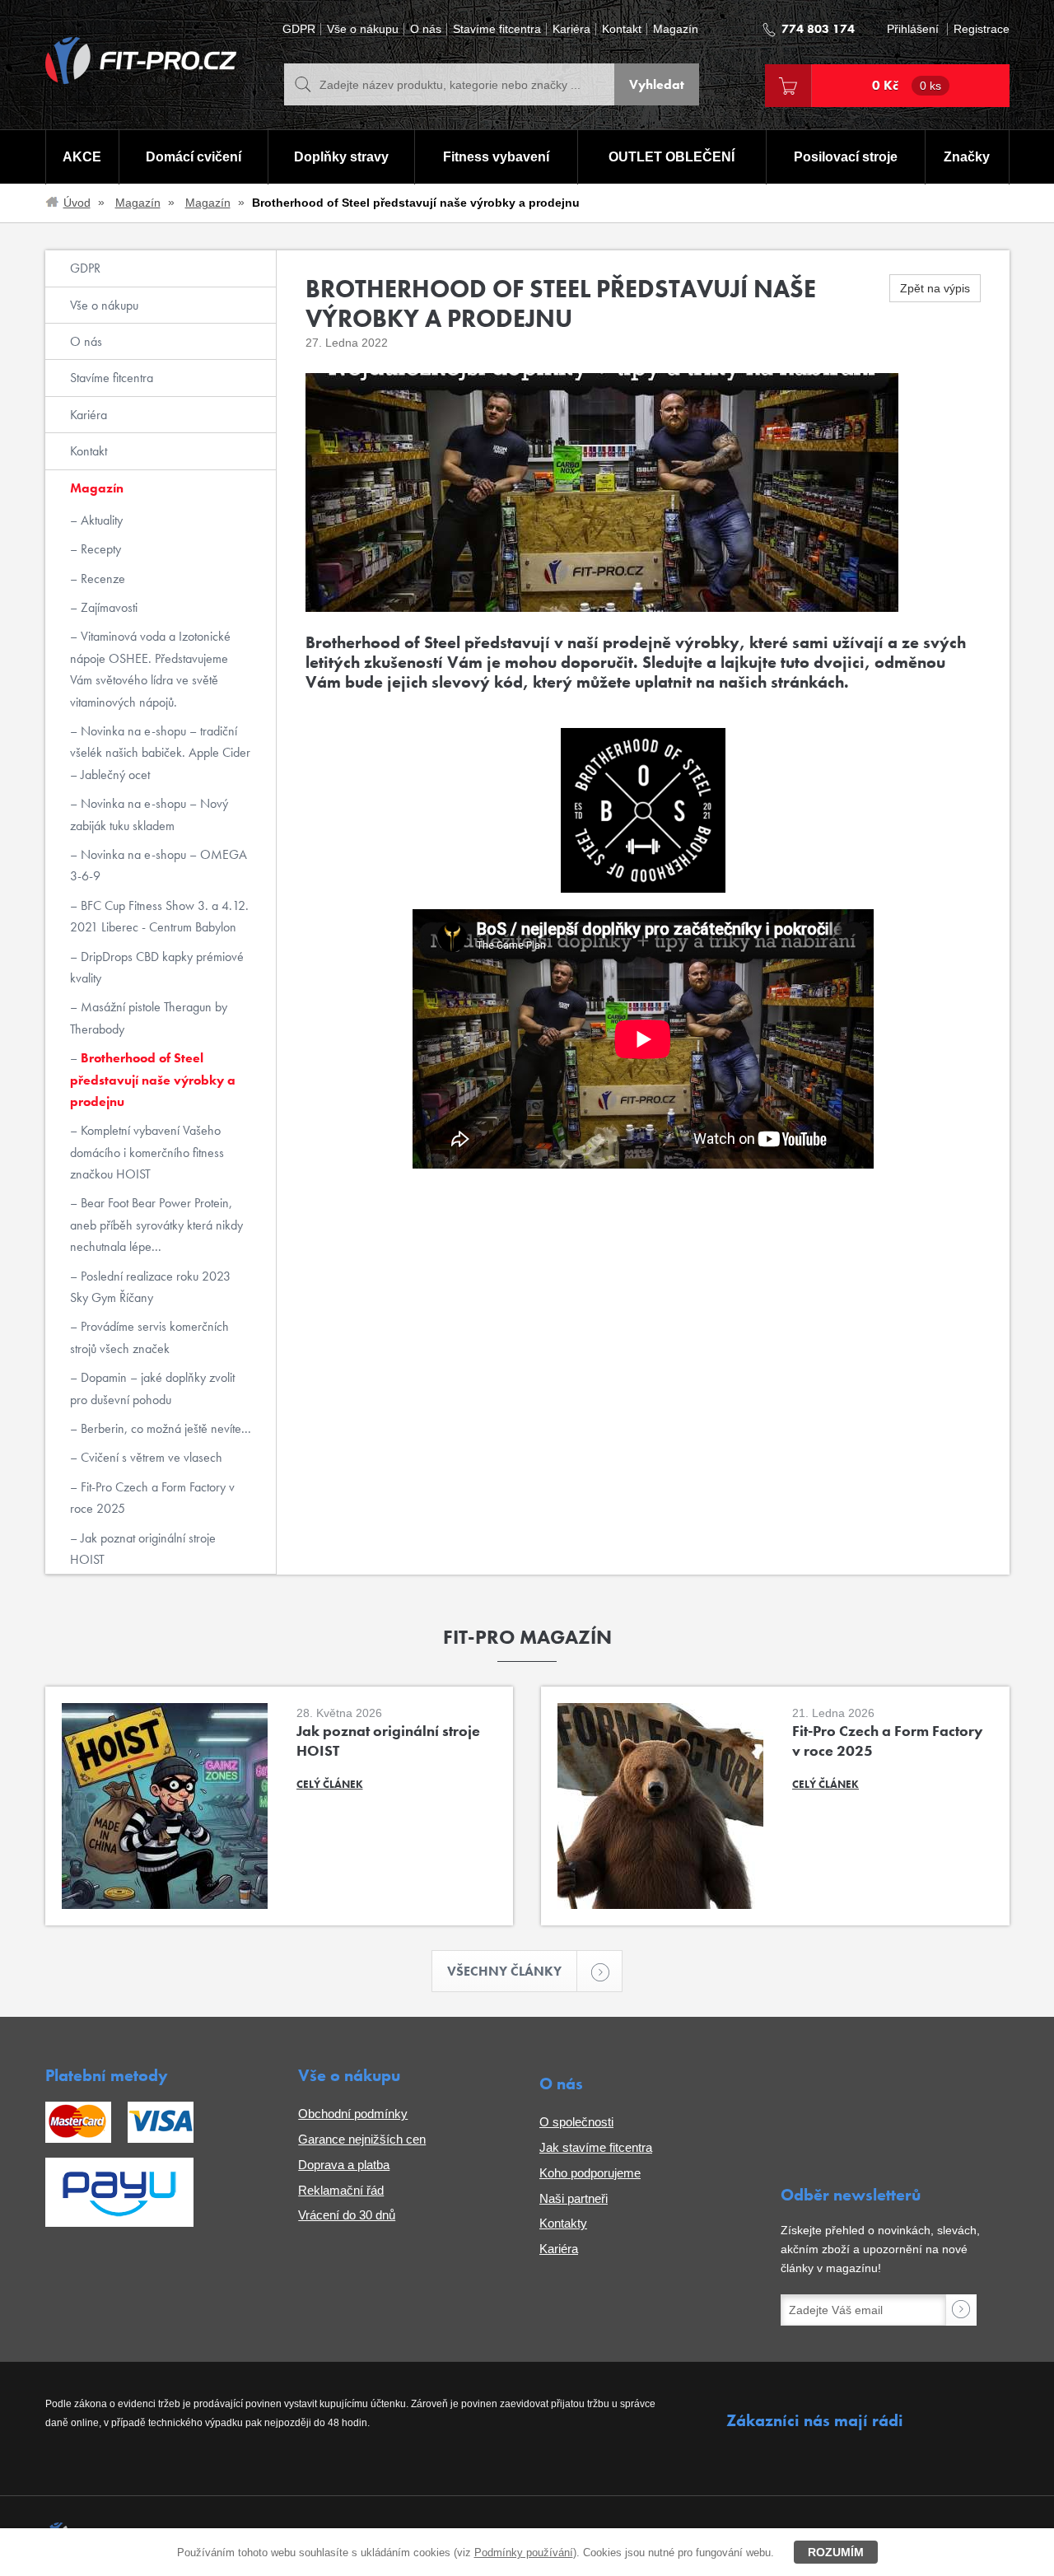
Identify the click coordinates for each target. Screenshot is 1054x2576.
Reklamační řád (341, 2190)
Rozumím (836, 2552)
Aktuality (100, 520)
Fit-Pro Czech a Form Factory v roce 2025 (152, 1498)
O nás (426, 29)
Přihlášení (913, 29)
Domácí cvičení (194, 157)
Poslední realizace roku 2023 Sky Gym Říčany (150, 1287)
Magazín (676, 29)
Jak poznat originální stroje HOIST (143, 1549)
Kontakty (563, 2223)
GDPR (299, 29)
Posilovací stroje (846, 157)
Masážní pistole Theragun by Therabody (149, 1017)
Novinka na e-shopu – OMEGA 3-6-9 (159, 865)
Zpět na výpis (935, 288)
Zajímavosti (107, 607)
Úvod (77, 203)
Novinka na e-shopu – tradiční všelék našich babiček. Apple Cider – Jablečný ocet (160, 753)
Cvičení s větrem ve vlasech (150, 1457)
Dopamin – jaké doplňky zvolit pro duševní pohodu (152, 1388)
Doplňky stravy (341, 157)
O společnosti (576, 2122)
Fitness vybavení (496, 157)
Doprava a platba (344, 2165)
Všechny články (504, 1971)
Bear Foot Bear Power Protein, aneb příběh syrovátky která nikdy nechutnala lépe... (156, 1225)
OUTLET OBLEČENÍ (672, 157)
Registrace (982, 29)
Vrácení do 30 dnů (347, 2215)
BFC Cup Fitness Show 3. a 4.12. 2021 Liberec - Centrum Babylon (159, 916)
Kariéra (571, 29)
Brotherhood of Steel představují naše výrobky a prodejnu (153, 1080)
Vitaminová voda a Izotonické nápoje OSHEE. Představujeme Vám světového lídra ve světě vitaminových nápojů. (150, 669)
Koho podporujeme (590, 2173)
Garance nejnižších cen (362, 2139)
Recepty (99, 549)
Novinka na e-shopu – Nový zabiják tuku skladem (149, 814)
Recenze (101, 579)
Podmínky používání (524, 2553)
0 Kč (907, 85)
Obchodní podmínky (353, 2114)
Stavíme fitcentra (497, 29)
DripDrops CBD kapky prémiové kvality (157, 967)
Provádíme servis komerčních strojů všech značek (149, 1337)
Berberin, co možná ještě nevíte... (164, 1428)
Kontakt (622, 29)
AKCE (82, 157)
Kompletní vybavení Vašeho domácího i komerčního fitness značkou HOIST (147, 1152)
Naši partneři (574, 2198)
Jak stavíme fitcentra (596, 2147)
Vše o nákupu (363, 29)
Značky (967, 157)
